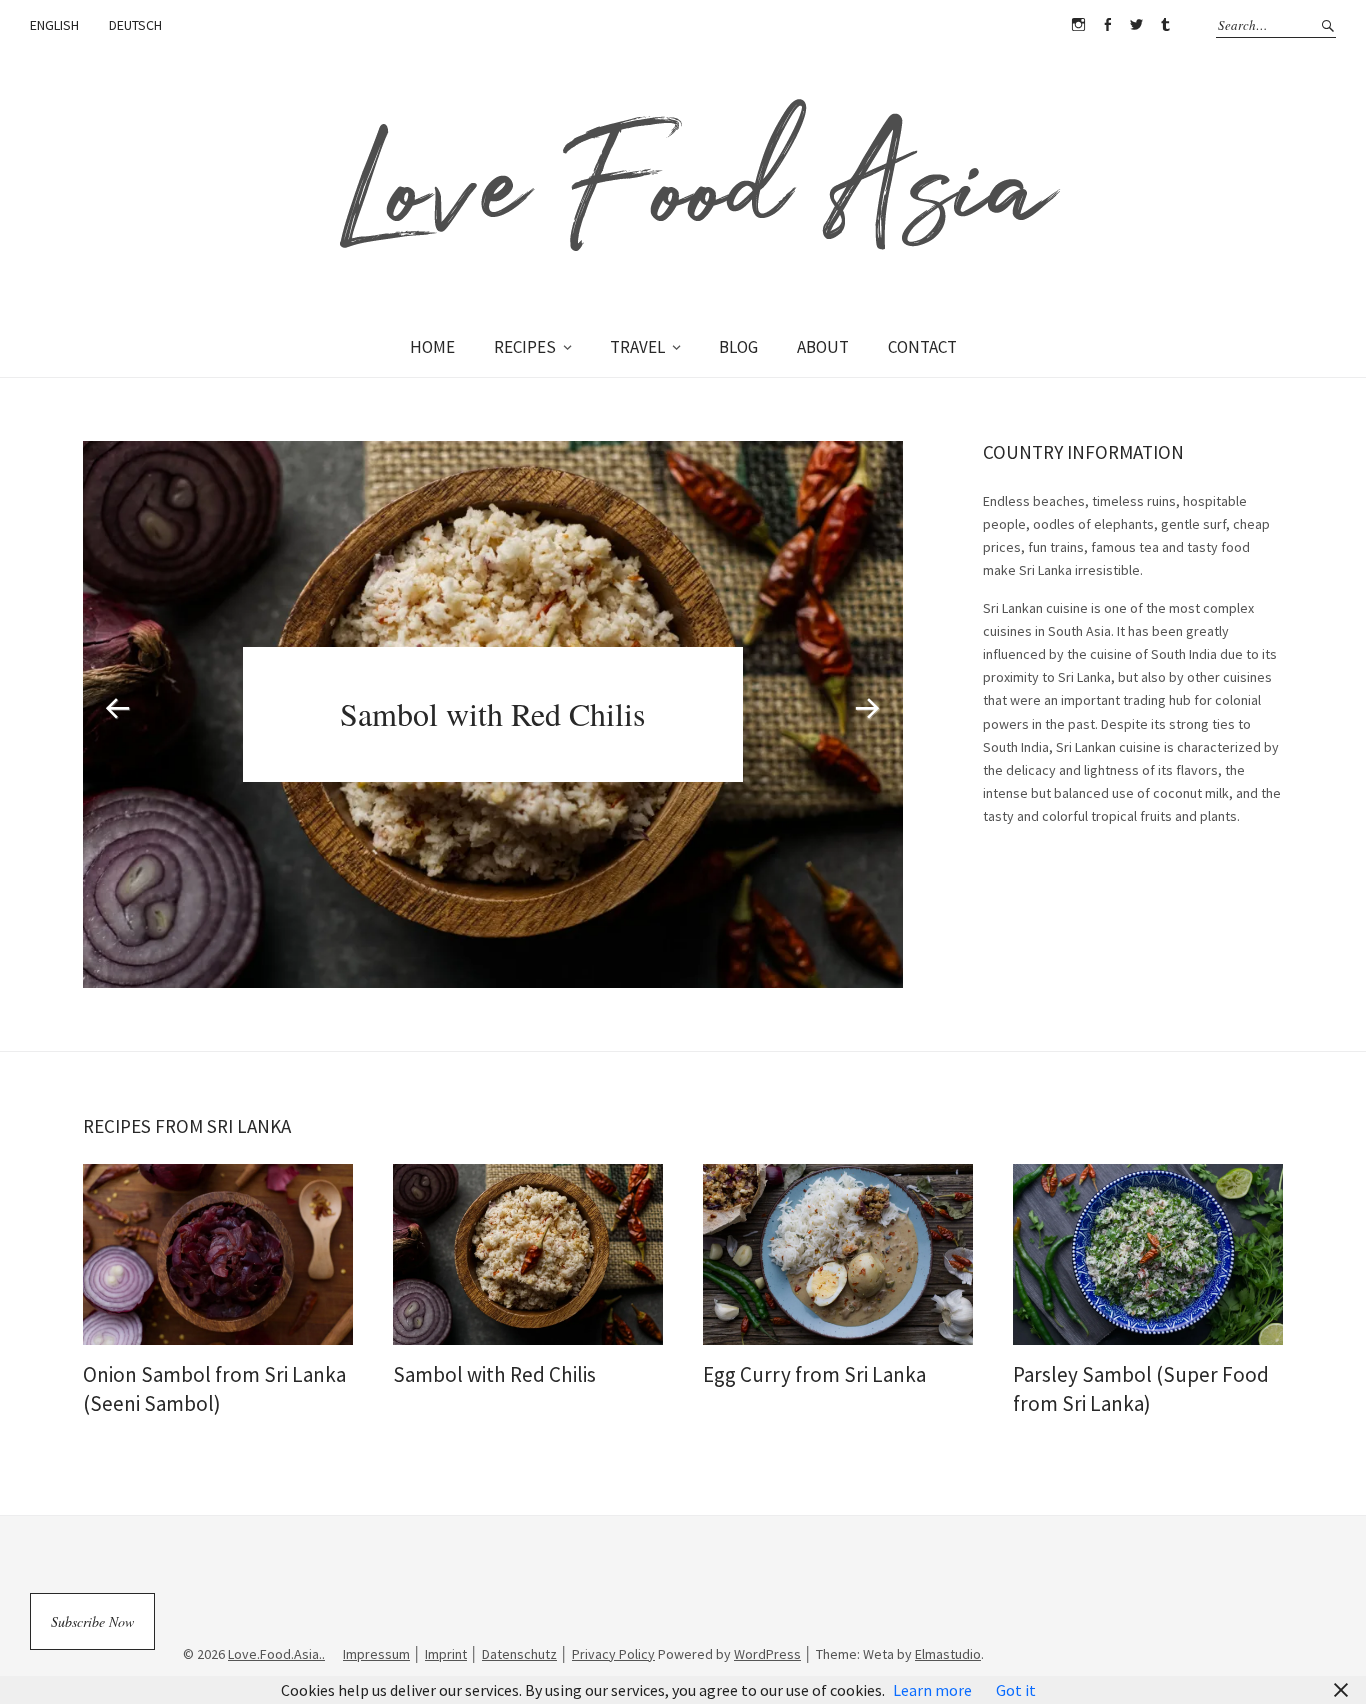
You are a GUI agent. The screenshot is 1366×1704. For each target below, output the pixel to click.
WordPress (767, 1654)
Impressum (376, 1654)
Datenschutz (519, 1654)
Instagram (1078, 25)
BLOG (738, 347)
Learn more (932, 1690)
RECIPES (525, 347)
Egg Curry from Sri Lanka (814, 1374)
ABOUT (823, 347)
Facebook (1107, 25)
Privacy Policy (613, 1654)
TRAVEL (637, 347)
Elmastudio (948, 1654)
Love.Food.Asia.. (276, 1654)
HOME (432, 347)
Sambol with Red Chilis (492, 713)
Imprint (446, 1654)
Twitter (1136, 25)
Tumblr (1165, 25)
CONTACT (922, 347)
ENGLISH (54, 25)
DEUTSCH (135, 25)
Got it (1016, 1690)
